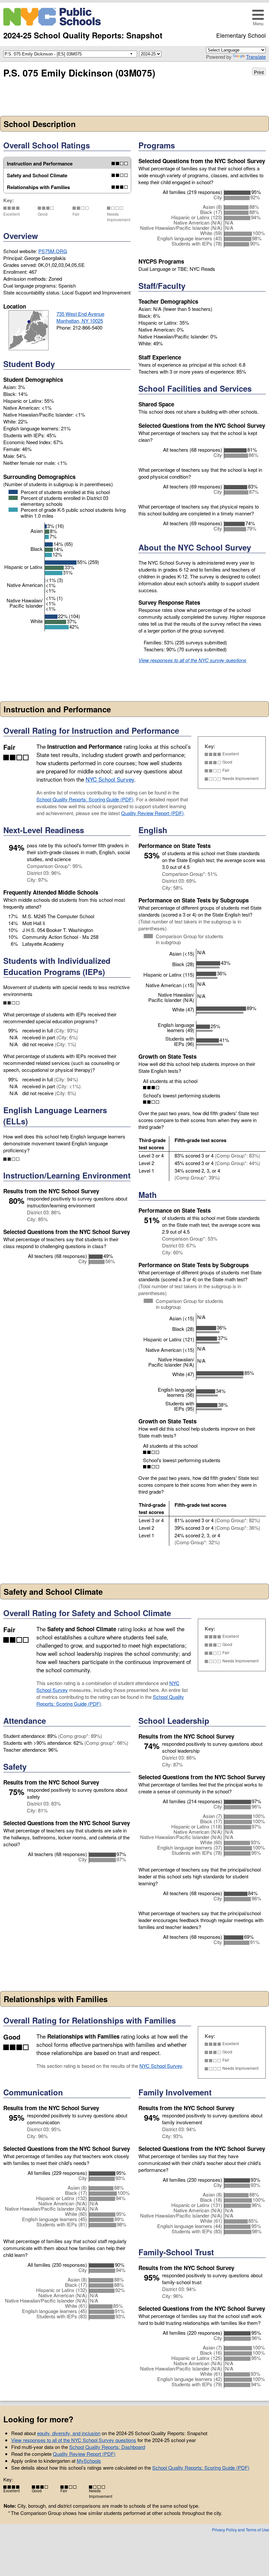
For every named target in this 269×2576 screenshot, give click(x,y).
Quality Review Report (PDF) (152, 813)
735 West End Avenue (80, 314)
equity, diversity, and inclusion (69, 2433)
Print (259, 72)
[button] (258, 17)
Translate (256, 57)
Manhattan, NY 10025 (80, 321)
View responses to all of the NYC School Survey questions (74, 2440)
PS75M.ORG (53, 251)
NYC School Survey (110, 779)
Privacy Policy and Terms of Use (240, 2530)
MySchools (89, 2461)
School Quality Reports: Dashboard (107, 2447)
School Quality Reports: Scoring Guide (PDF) (85, 799)
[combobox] (69, 54)
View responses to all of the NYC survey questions (192, 660)
